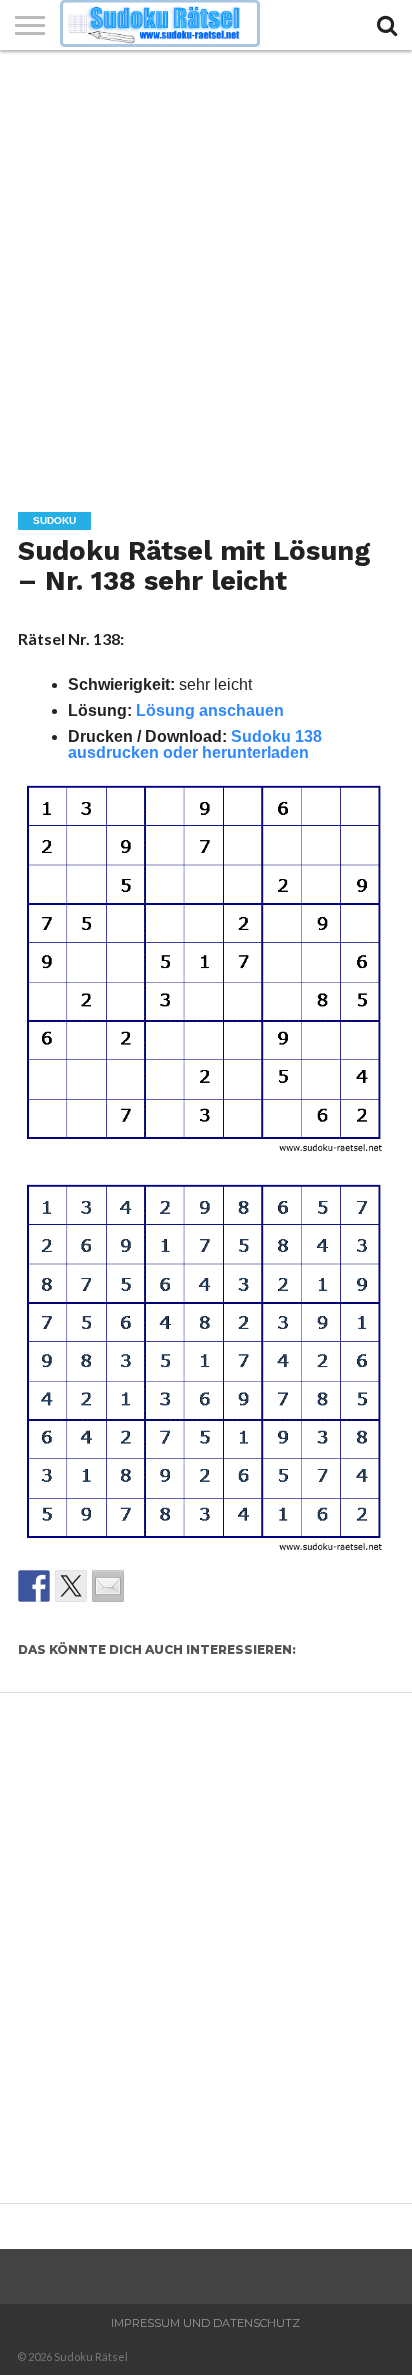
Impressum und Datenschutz (205, 2323)
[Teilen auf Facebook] (34, 1586)
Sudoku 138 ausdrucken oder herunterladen (195, 744)
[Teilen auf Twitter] (71, 1586)
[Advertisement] (206, 266)
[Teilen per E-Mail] (108, 1586)
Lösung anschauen (210, 710)
